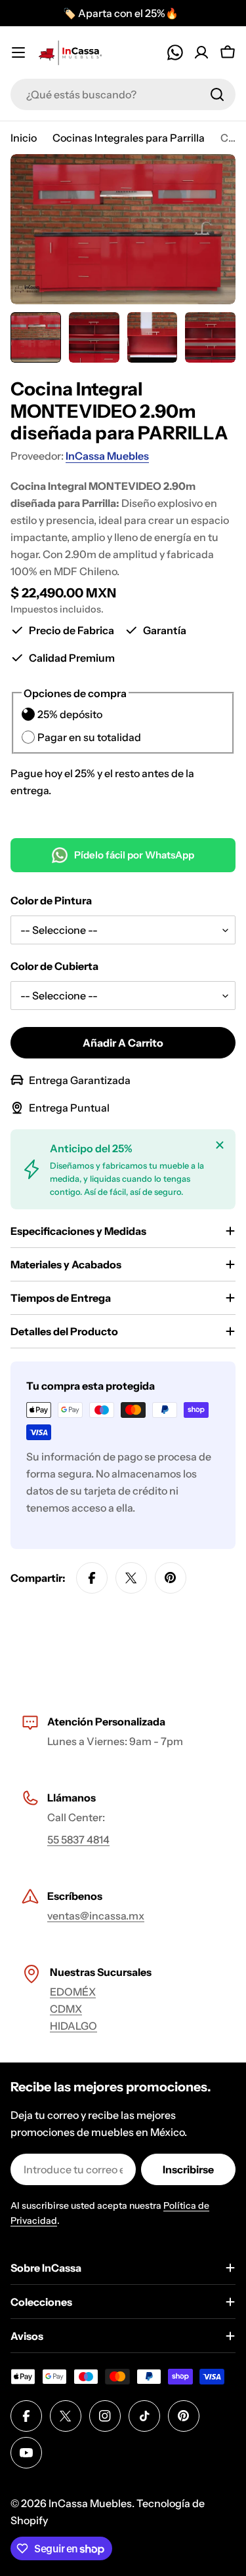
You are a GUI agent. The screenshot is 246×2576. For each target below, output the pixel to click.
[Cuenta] (201, 52)
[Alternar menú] (18, 52)
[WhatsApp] (175, 52)
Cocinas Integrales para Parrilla (129, 138)
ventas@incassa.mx (96, 1916)
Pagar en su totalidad (89, 737)
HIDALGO (73, 2026)
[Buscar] (217, 94)
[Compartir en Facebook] (92, 1578)
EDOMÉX (73, 1992)
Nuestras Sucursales (101, 1972)
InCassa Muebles (107, 456)
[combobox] (123, 94)
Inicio (24, 138)
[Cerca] (220, 1145)
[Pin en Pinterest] (171, 1578)
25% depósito (70, 714)
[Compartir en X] (131, 1578)
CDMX (66, 2009)
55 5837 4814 (78, 1840)
